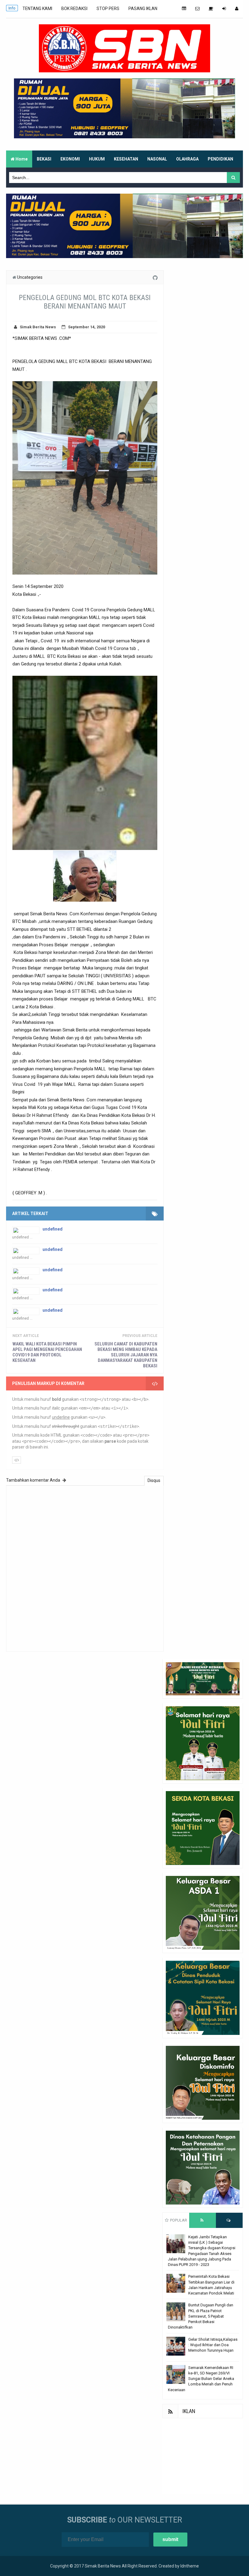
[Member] (237, 9)
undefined (53, 1229)
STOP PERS (108, 9)
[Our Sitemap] (184, 9)
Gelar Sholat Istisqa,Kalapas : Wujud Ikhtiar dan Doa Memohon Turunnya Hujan (213, 2345)
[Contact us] (197, 9)
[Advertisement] (203, 2456)
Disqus (154, 1480)
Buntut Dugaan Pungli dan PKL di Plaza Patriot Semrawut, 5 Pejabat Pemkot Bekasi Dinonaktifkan (201, 2316)
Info (12, 8)
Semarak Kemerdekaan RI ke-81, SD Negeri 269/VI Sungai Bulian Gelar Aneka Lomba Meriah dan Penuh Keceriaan (201, 2379)
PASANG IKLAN (143, 9)
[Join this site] (224, 9)
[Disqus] (85, 1568)
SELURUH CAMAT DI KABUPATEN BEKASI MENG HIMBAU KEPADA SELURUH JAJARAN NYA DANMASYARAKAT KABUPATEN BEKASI (126, 1355)
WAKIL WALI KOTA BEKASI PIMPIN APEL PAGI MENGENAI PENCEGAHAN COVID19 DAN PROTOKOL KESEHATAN (47, 1352)
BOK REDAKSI (74, 9)
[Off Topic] (211, 9)
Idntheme (190, 2566)
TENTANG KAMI (37, 9)
